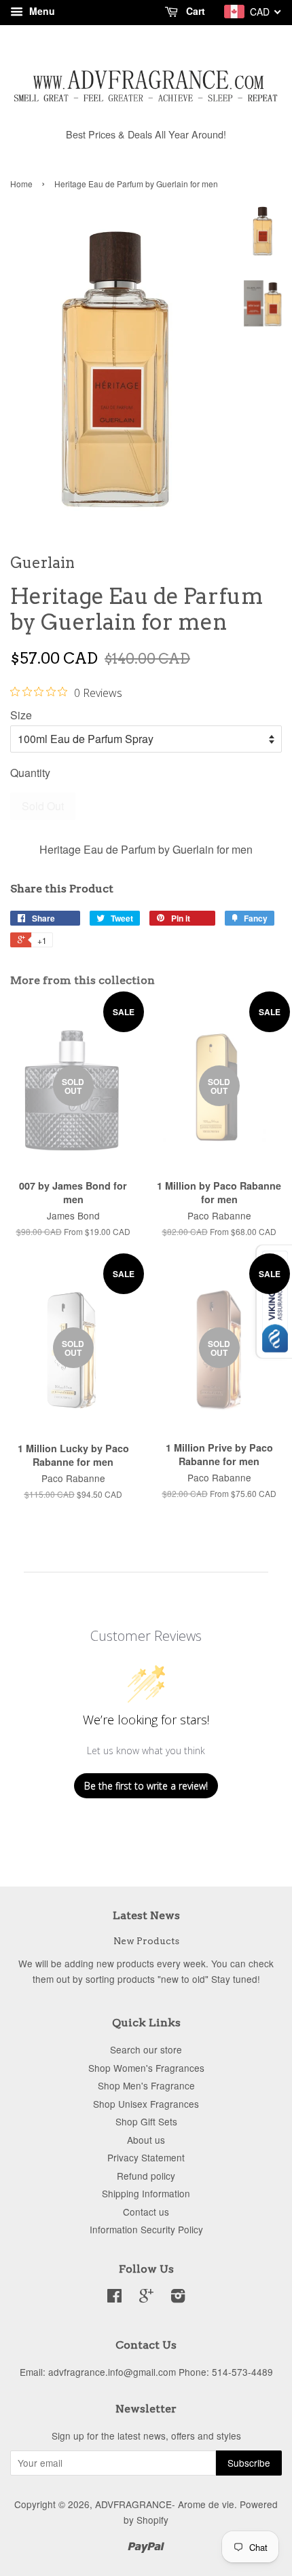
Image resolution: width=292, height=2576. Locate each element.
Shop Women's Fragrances (146, 2068)
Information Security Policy (146, 2229)
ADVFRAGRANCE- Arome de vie (165, 2504)
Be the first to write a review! (146, 1786)
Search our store (146, 2049)
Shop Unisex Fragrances (146, 2104)
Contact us (146, 2212)
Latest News (146, 1915)
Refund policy (146, 2176)
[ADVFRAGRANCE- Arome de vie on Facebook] (114, 2298)
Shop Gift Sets (146, 2121)
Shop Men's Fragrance (146, 2085)
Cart (194, 11)
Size (21, 715)
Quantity (30, 773)
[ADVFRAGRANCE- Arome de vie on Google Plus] (146, 2298)
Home (21, 184)
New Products (146, 1941)
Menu (41, 11)
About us (146, 2140)
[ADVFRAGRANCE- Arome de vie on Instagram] (178, 2298)
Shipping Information (146, 2193)
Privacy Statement (146, 2157)
